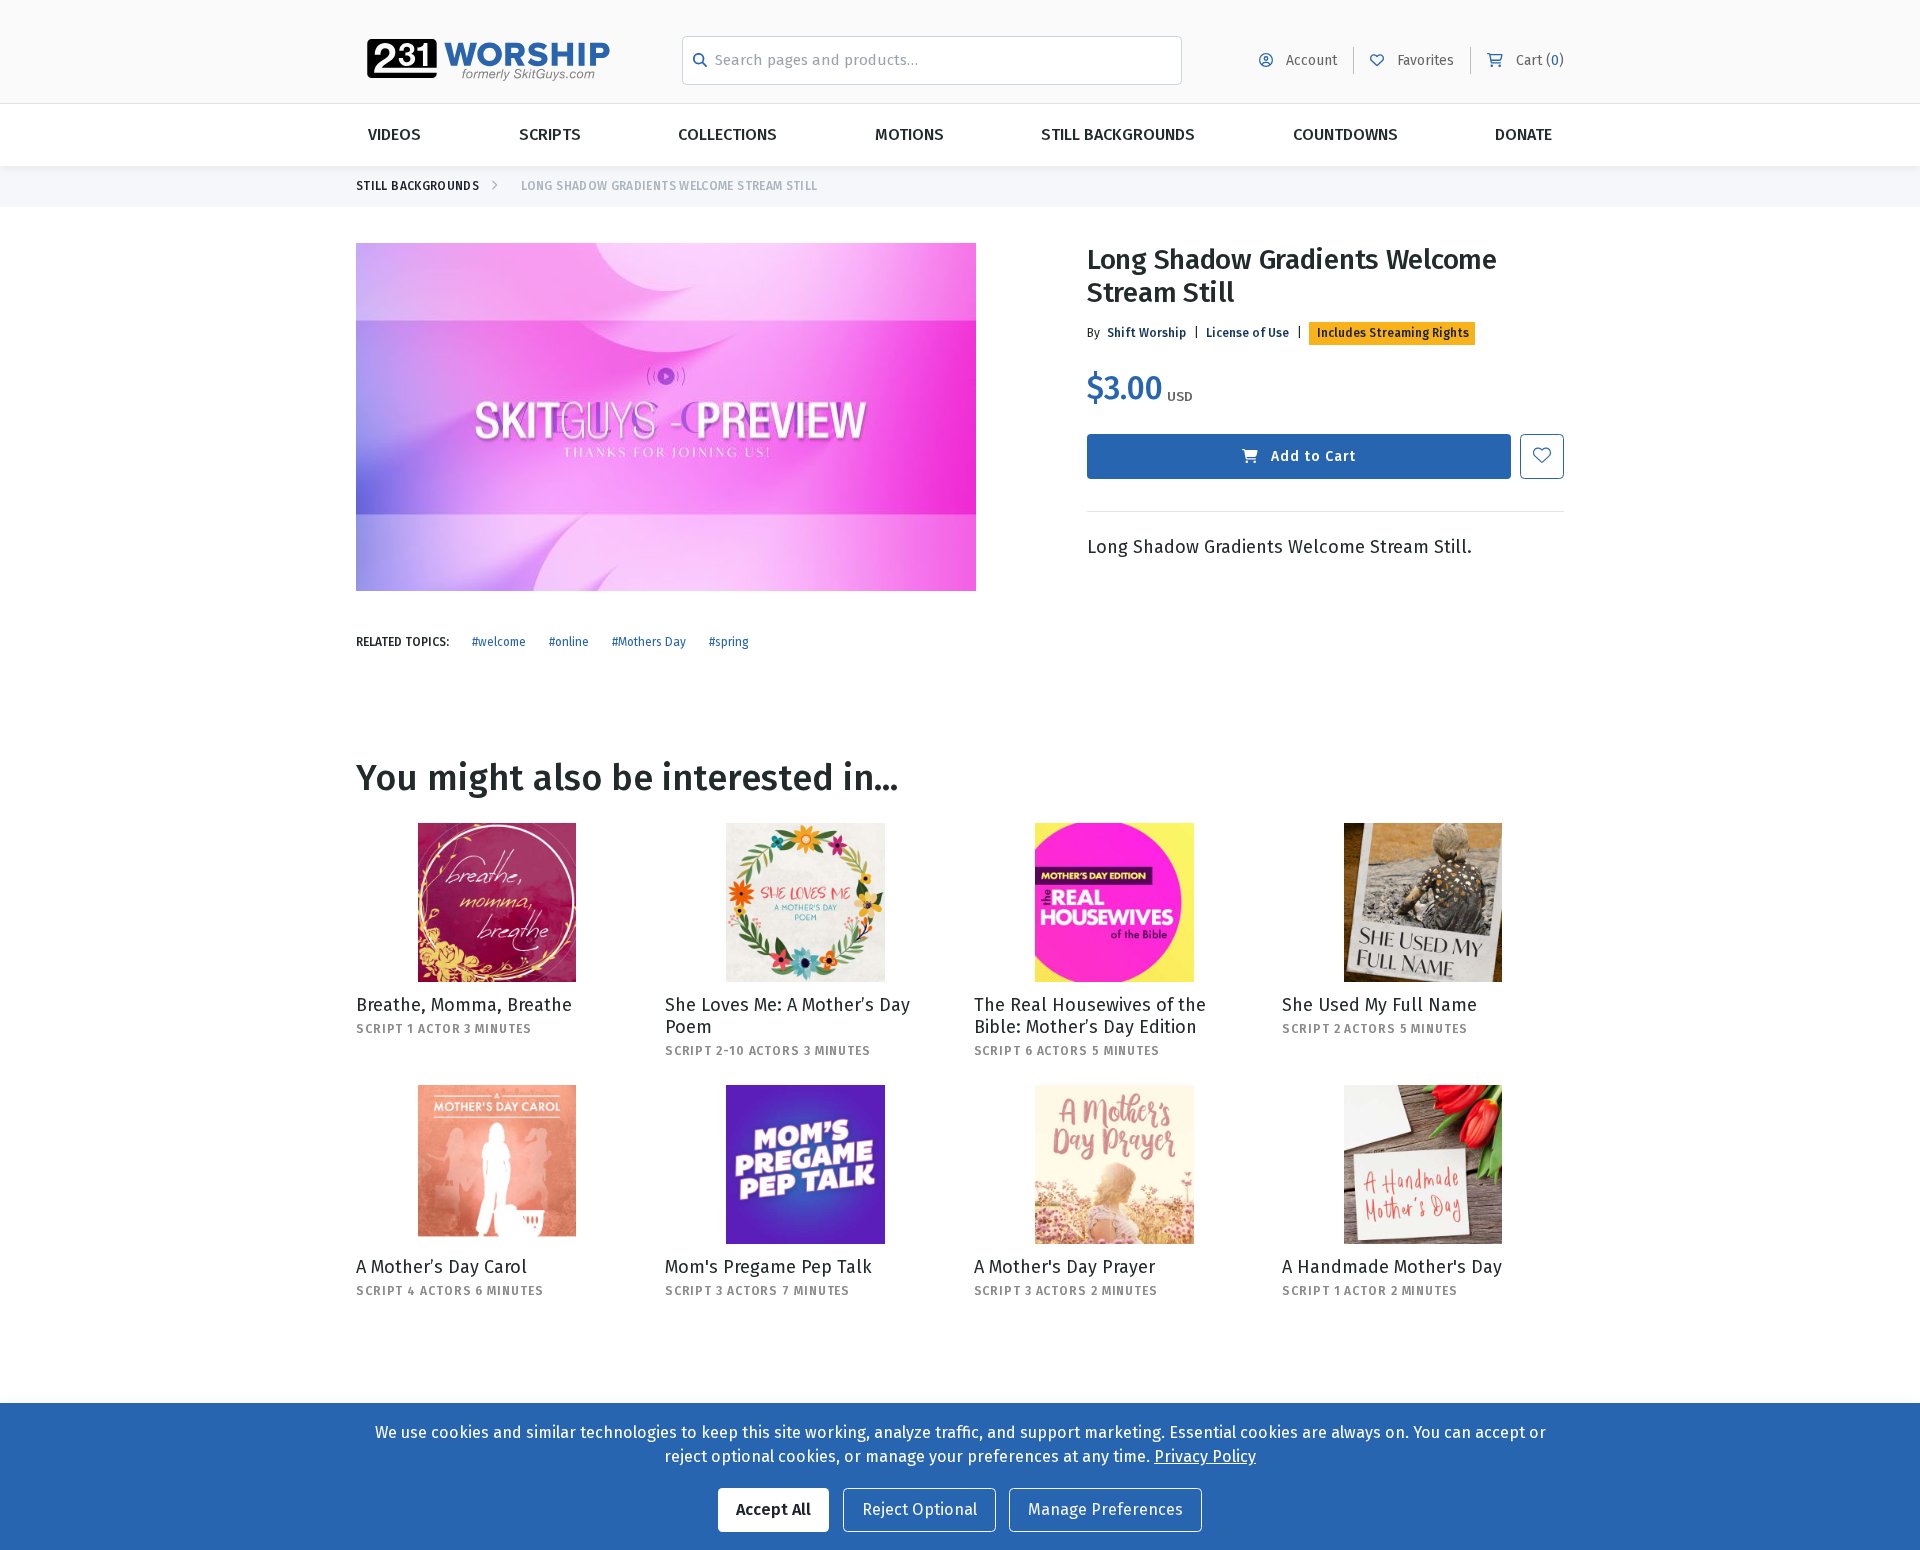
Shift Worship (1146, 333)
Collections (727, 134)
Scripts (550, 134)
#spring (729, 642)
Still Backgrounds (1118, 134)
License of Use (1247, 333)
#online (569, 642)
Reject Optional (919, 1509)
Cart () (1538, 60)
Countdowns (1345, 134)
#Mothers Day (649, 642)
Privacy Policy (1205, 1456)
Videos (394, 134)
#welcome (499, 642)
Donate (1523, 134)
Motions (909, 134)
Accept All (773, 1509)
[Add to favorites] (1542, 456)
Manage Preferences (1105, 1509)
